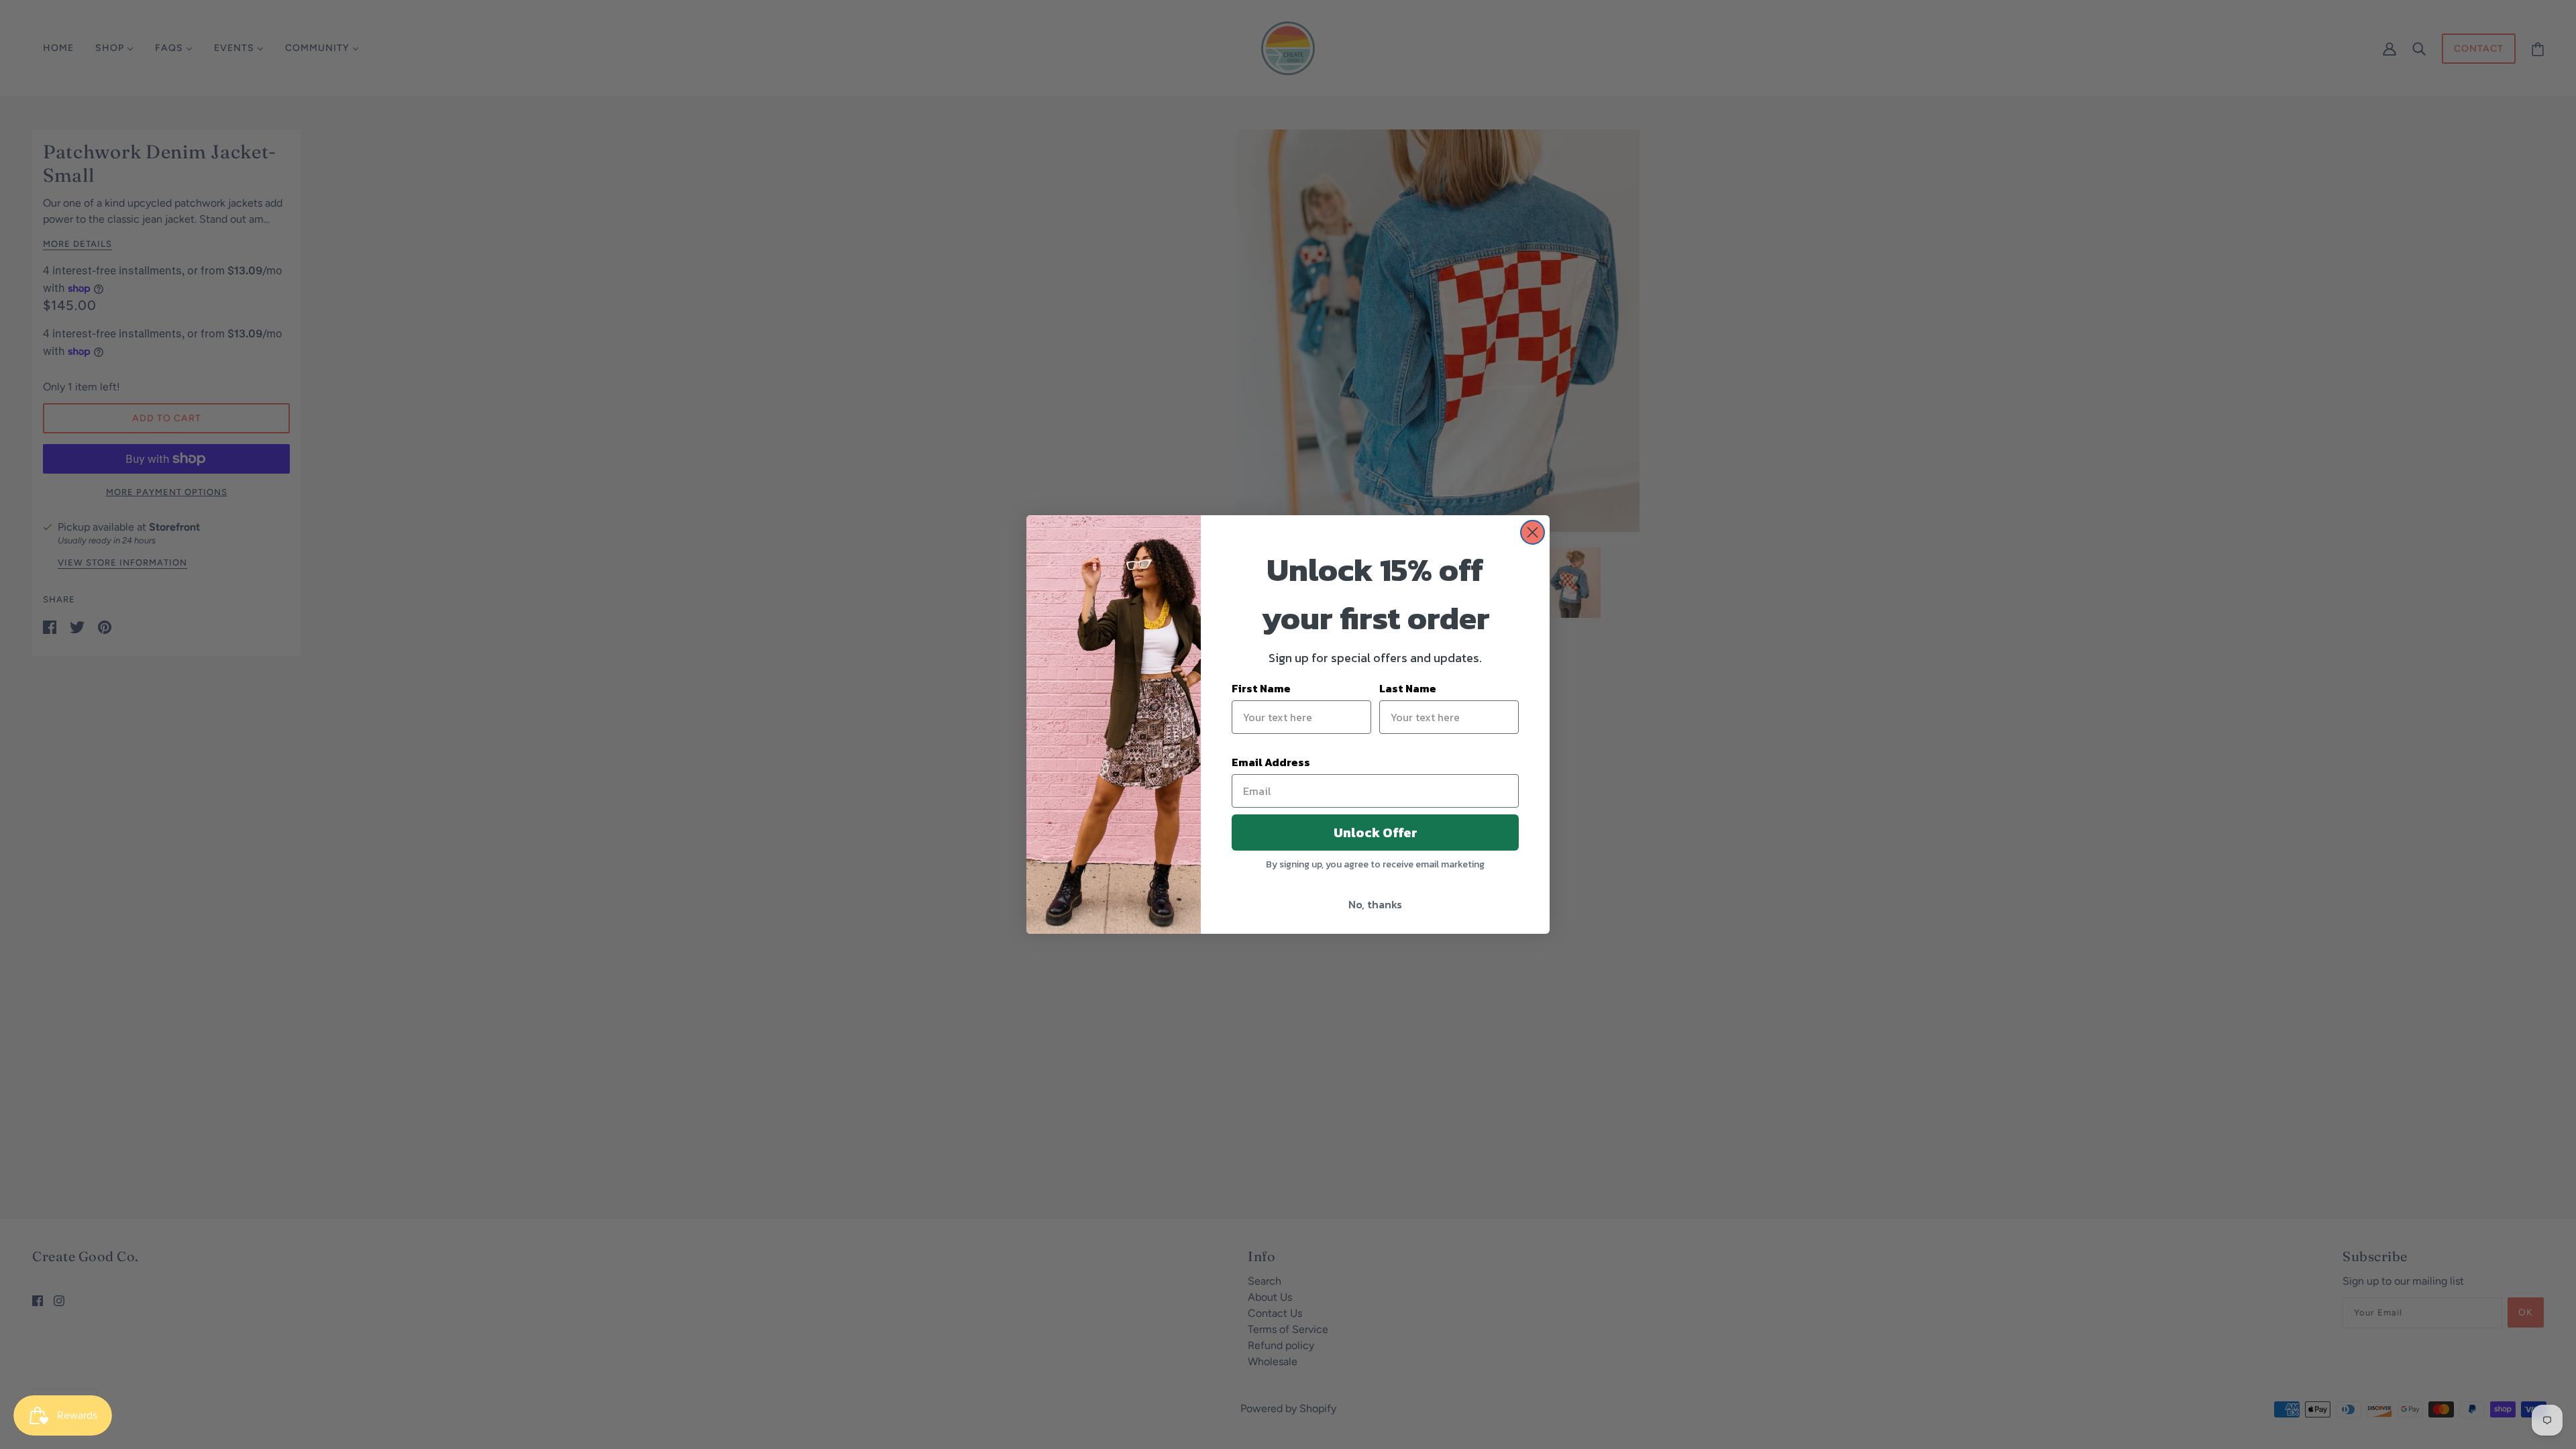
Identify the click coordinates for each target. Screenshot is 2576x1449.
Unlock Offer (1376, 833)
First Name (1261, 688)
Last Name (1408, 688)
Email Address (1271, 762)
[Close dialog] (1533, 532)
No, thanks (1375, 904)
